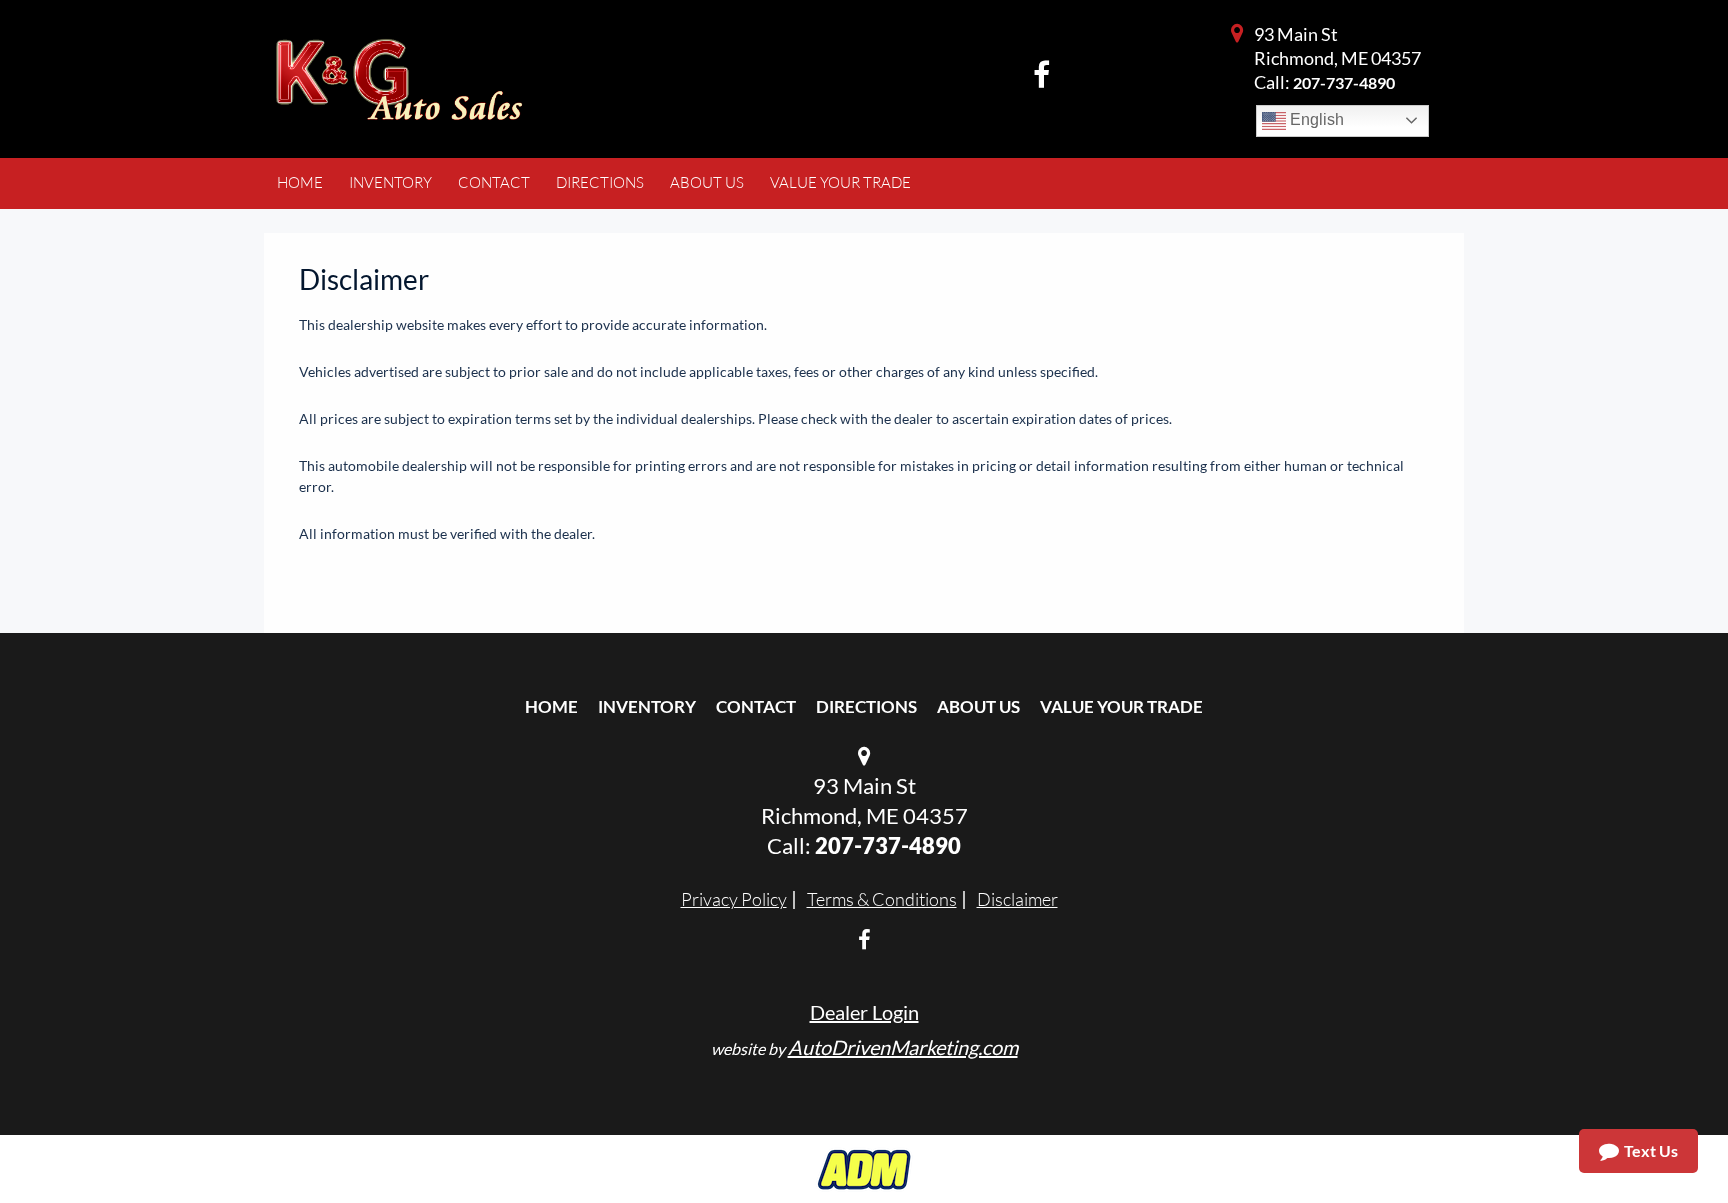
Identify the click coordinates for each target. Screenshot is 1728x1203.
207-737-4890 (1344, 82)
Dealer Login (864, 1012)
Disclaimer (1017, 899)
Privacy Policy (734, 899)
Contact (756, 706)
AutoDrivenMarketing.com (903, 1047)
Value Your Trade (1121, 706)
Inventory (647, 706)
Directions (866, 706)
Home (551, 706)
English (1315, 119)
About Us (978, 706)
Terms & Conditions (882, 899)
